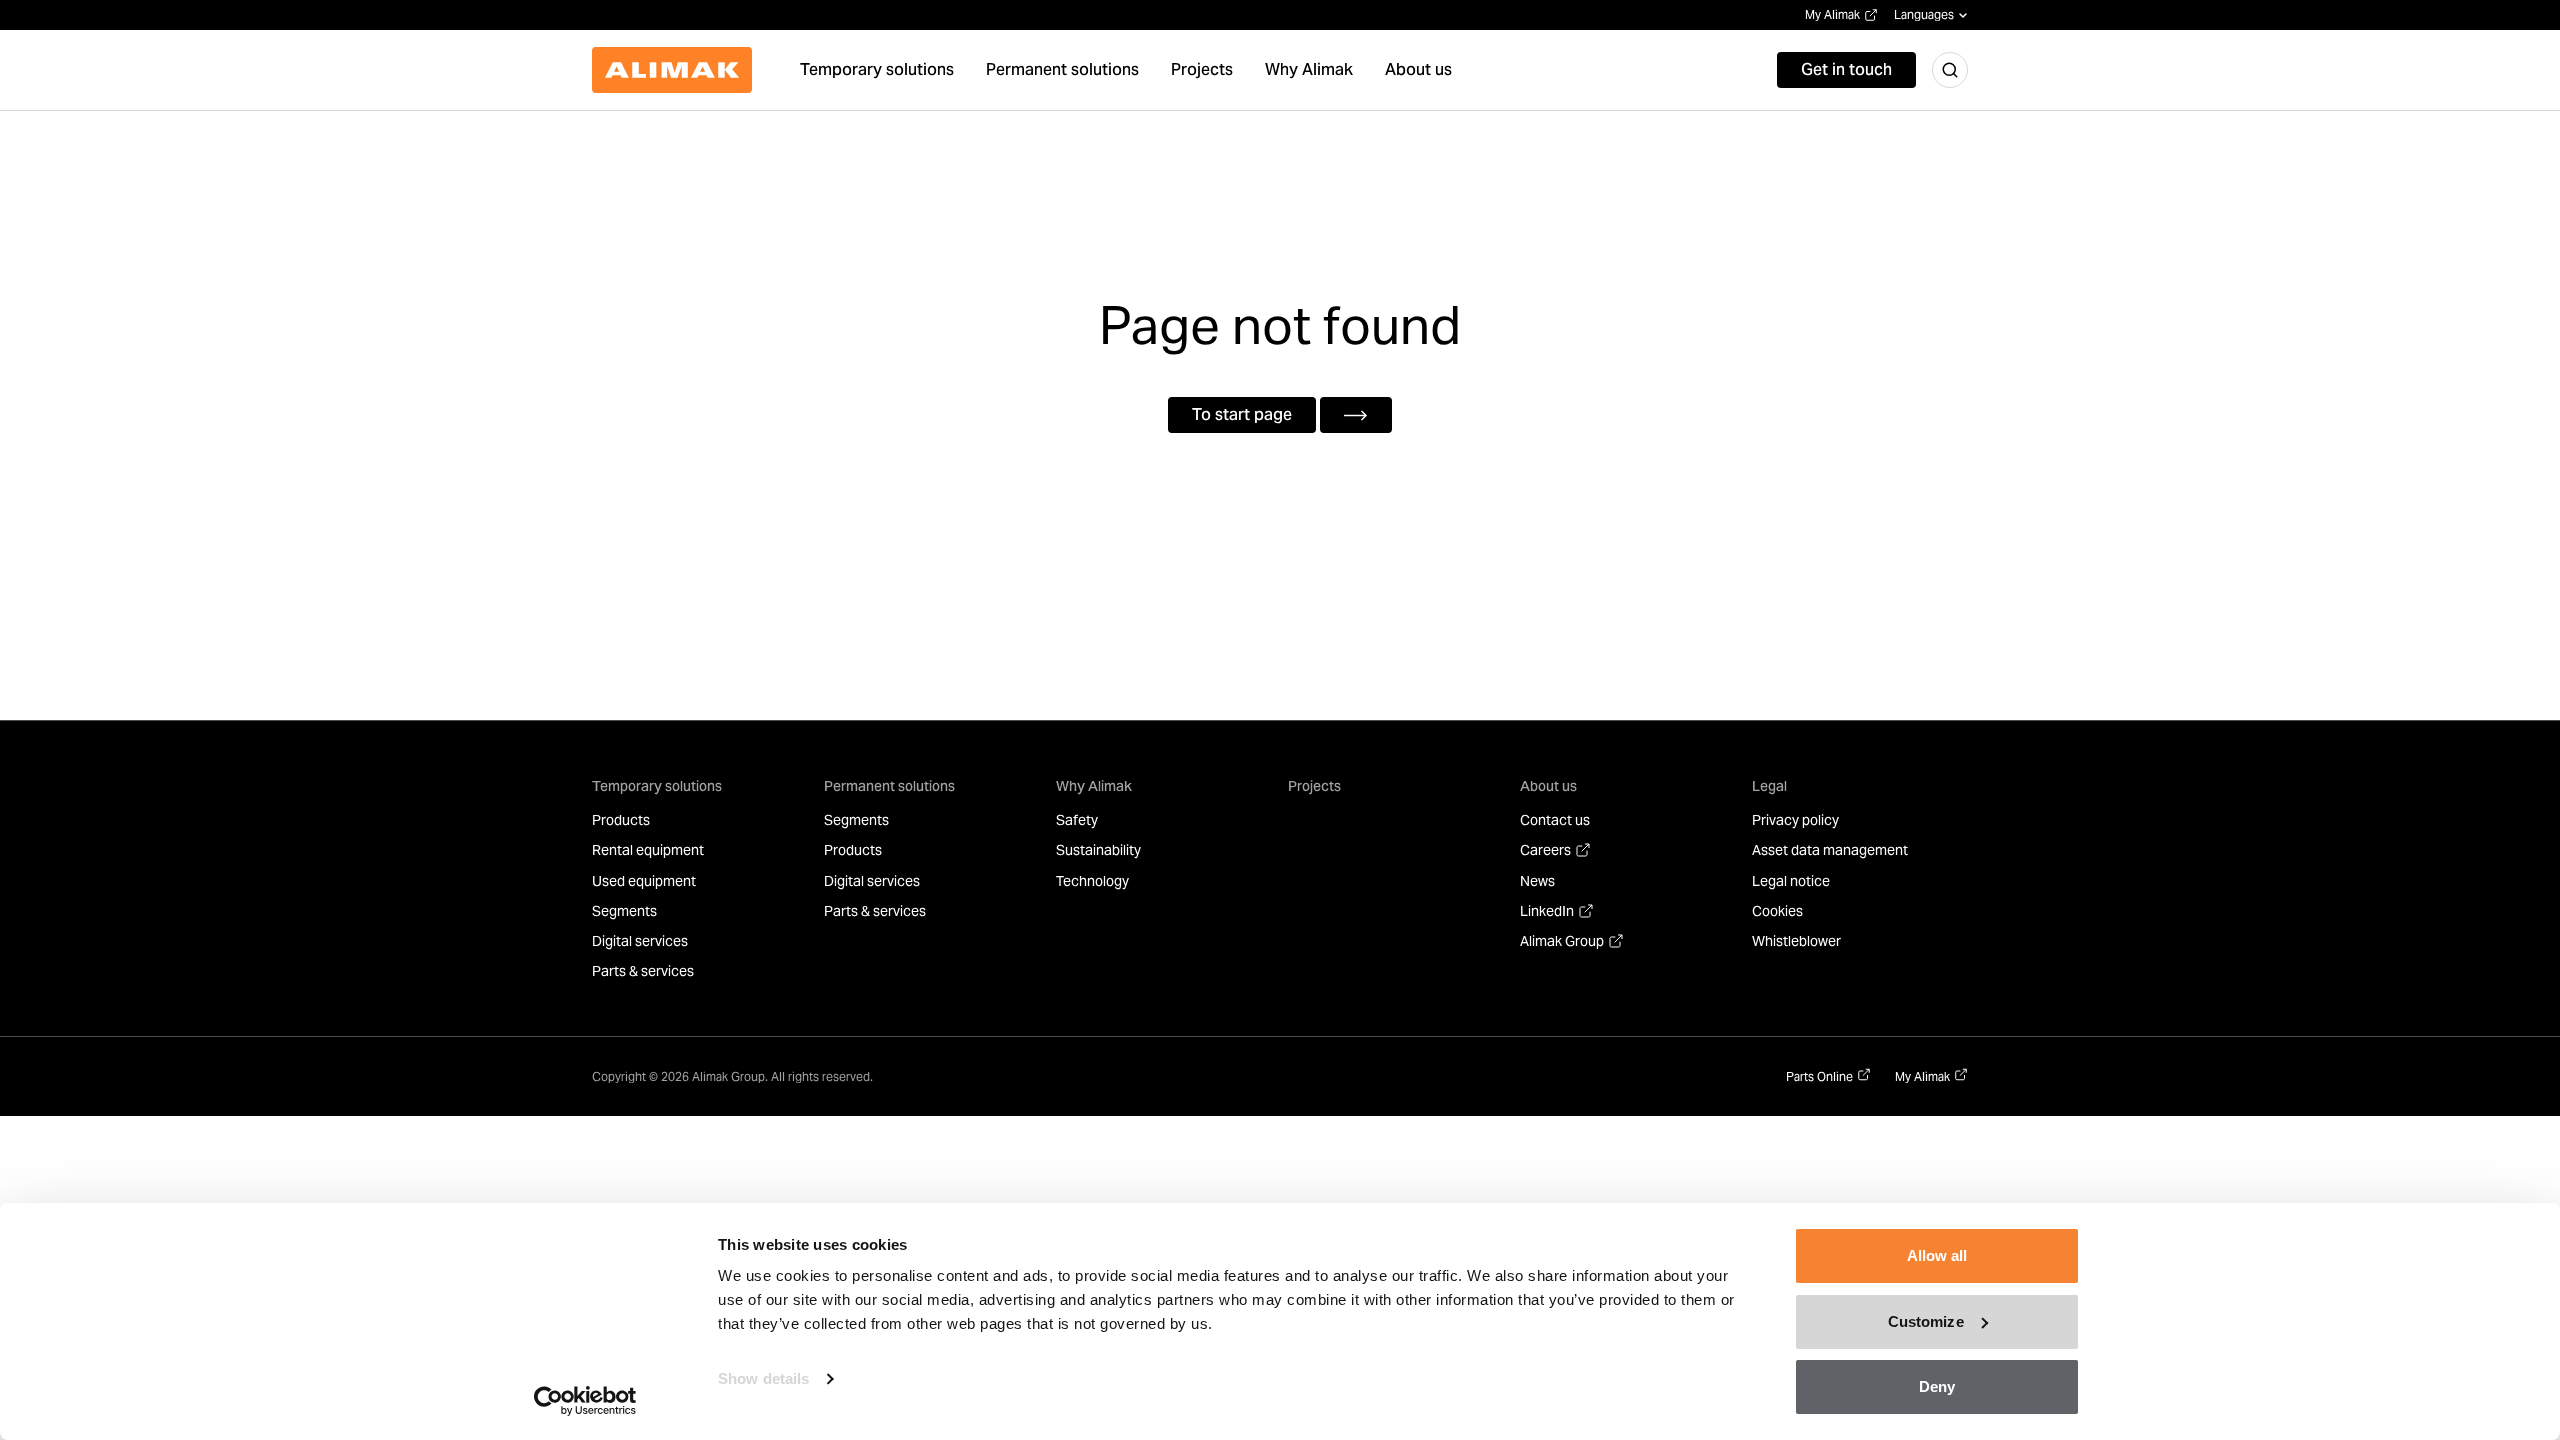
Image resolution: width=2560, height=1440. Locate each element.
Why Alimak (1094, 786)
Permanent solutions (889, 786)
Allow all (1937, 1255)
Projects (1314, 786)
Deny (1937, 1386)
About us (1548, 786)
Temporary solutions (657, 786)
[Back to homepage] (672, 70)
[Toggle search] (1950, 70)
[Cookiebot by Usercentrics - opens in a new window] (585, 1401)
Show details (763, 1378)
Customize (1926, 1321)
